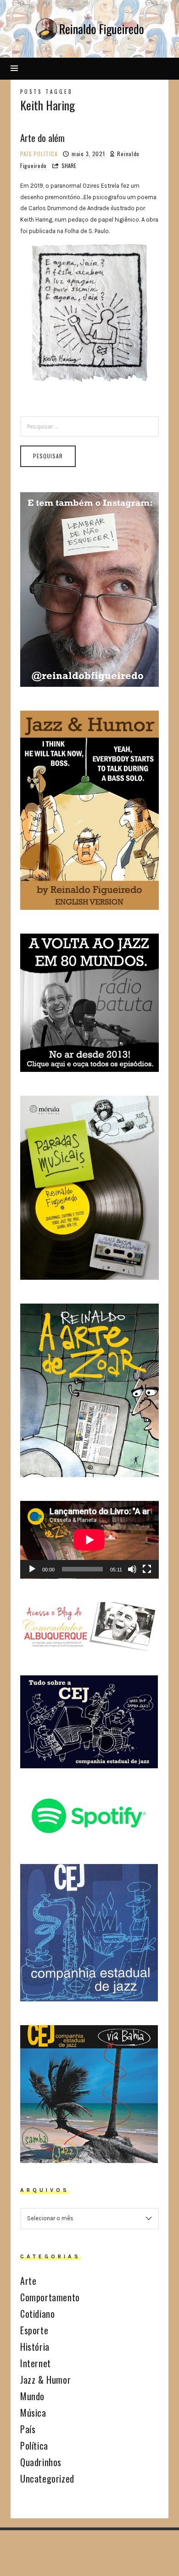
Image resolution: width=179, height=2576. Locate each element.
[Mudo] (132, 1569)
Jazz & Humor (45, 2380)
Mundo (32, 2396)
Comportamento (50, 2297)
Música (33, 2413)
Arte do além (42, 138)
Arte (28, 2281)
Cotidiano (37, 2314)
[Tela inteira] (147, 1569)
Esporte (34, 2330)
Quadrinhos (41, 2462)
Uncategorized (47, 2478)
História (35, 2347)
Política (46, 154)
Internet (36, 2363)
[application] (89, 1540)
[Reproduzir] (32, 1569)
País (26, 154)
